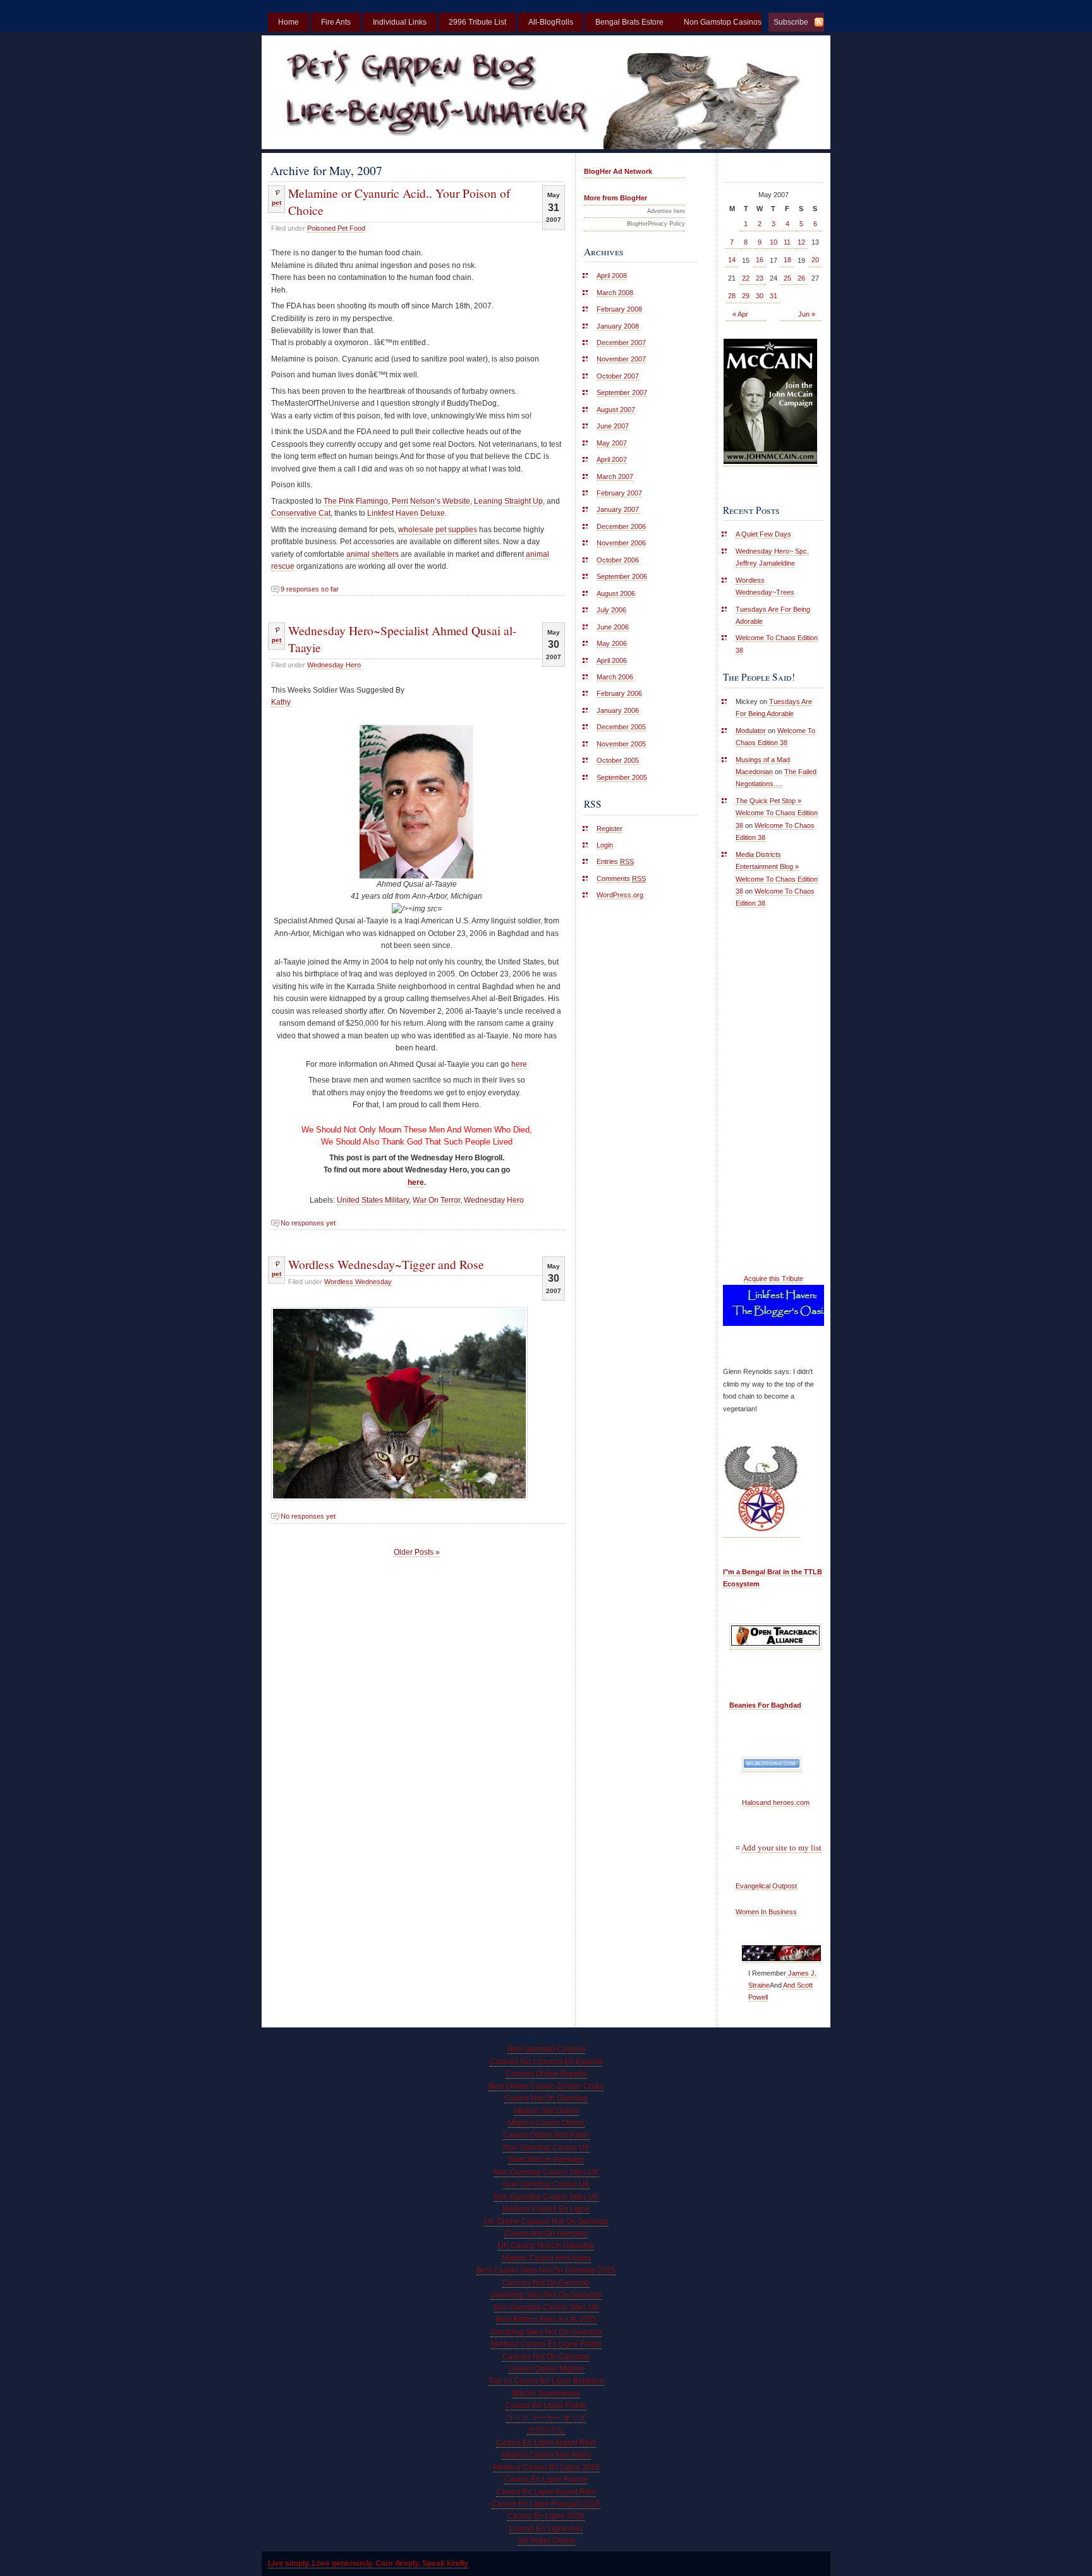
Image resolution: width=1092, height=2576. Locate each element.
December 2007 (621, 343)
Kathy (281, 702)
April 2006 (612, 660)
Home (288, 22)
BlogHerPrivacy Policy (656, 224)
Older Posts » (417, 1552)
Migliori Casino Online (546, 2123)
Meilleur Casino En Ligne (546, 2209)
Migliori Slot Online (546, 2111)
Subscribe (791, 22)
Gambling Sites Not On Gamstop (546, 2295)
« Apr (740, 314)
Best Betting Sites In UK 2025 (546, 2319)
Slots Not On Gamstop (546, 2160)
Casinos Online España (546, 2074)
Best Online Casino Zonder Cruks (546, 2086)
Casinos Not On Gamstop (546, 2283)
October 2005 (618, 760)
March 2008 (615, 293)
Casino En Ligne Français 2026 (546, 2504)
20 (815, 260)
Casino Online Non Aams (546, 2135)
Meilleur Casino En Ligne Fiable (546, 2344)
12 (801, 242)
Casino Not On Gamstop (546, 2098)
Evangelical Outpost (766, 1886)
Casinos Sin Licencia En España (546, 2062)
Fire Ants (336, 22)
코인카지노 (546, 2430)
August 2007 (616, 410)
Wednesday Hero (334, 665)
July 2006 (611, 610)
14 (732, 260)
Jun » (807, 314)
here (519, 1064)
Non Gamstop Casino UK (546, 2148)
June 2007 (613, 426)
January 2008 (618, 326)
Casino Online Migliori (546, 2369)
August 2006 (616, 593)
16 (760, 260)
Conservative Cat (301, 513)
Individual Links (400, 22)
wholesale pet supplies (438, 530)
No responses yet (308, 1223)
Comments (621, 878)
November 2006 (621, 543)
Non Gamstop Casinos (546, 2049)
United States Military (373, 1200)
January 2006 (618, 710)
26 (801, 278)
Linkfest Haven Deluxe (406, 513)
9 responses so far (310, 589)
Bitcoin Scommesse (546, 2393)
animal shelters (373, 554)
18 (787, 260)
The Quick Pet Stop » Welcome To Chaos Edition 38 (777, 813)
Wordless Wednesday (358, 1282)
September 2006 (622, 576)
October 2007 (618, 376)
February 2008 (619, 309)
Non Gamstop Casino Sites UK (546, 2172)
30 (760, 296)
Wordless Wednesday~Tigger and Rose (386, 1264)
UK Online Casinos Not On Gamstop (546, 2221)
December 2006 (621, 526)
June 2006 (613, 627)
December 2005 (621, 727)
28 (732, 296)
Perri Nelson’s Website (431, 501)
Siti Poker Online (546, 2541)
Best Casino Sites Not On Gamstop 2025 (546, 2270)
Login (605, 845)
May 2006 (612, 643)
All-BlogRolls (551, 22)
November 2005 (621, 744)
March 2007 (615, 477)
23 (760, 278)
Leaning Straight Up (508, 501)
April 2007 (612, 459)
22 (746, 278)
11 (787, 242)
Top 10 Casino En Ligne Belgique (546, 2381)
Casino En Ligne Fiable (546, 2405)
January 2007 (618, 509)
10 (773, 242)
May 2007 (612, 443)
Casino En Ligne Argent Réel (546, 2443)
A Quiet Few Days (763, 534)
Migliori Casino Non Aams (546, 2258)
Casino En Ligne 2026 (546, 2516)
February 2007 (619, 493)
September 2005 (622, 777)
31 (773, 296)
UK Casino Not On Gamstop (546, 2245)
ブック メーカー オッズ (546, 2418)
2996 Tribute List (477, 22)
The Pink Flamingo (356, 501)
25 (787, 278)
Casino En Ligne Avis (546, 2529)
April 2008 (612, 276)
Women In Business (766, 1912)
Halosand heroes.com (776, 1802)
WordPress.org (620, 895)
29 (746, 296)
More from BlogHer (616, 198)
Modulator (751, 731)
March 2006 (615, 677)
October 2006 (618, 560)
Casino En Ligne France (546, 2479)
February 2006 (619, 693)
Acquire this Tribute (773, 1279)
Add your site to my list (781, 1848)
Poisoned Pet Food (336, 228)
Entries (615, 861)
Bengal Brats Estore (629, 22)
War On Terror (436, 1200)
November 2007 (621, 359)
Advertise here (666, 211)
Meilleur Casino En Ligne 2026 (546, 2467)
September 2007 (622, 392)
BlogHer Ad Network (618, 171)
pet (276, 203)
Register (610, 829)
